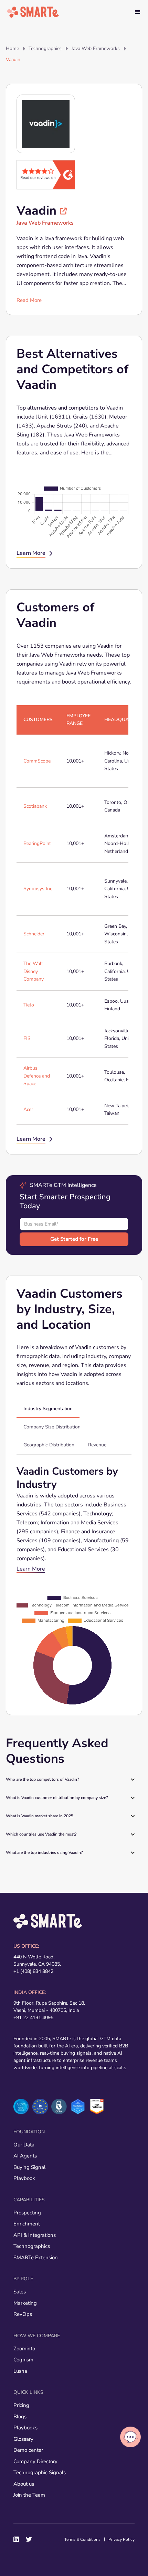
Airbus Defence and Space (37, 1076)
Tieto (29, 1005)
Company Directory (35, 2461)
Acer (28, 1109)
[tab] (48, 1409)
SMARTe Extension (36, 2258)
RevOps (23, 2314)
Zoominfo (24, 2349)
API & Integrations (35, 2235)
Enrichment (27, 2224)
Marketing (25, 2303)
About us (24, 2484)
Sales (20, 2292)
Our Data (24, 2145)
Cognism (23, 2360)
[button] (138, 12)
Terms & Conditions (82, 2539)
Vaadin (13, 60)
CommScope (37, 761)
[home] (33, 12)
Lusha (20, 2371)
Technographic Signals (40, 2472)
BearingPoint (37, 843)
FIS (27, 1038)
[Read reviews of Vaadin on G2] (46, 174)
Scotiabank (35, 806)
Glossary (23, 2439)
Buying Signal (29, 2167)
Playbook (24, 2178)
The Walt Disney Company (34, 971)
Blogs (20, 2417)
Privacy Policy (121, 2539)
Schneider (34, 934)
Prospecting (27, 2213)
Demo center (28, 2450)
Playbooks (25, 2428)
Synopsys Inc (38, 889)
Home (12, 48)
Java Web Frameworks (96, 48)
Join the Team (29, 2495)
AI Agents (25, 2156)
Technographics (45, 48)
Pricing (21, 2405)
